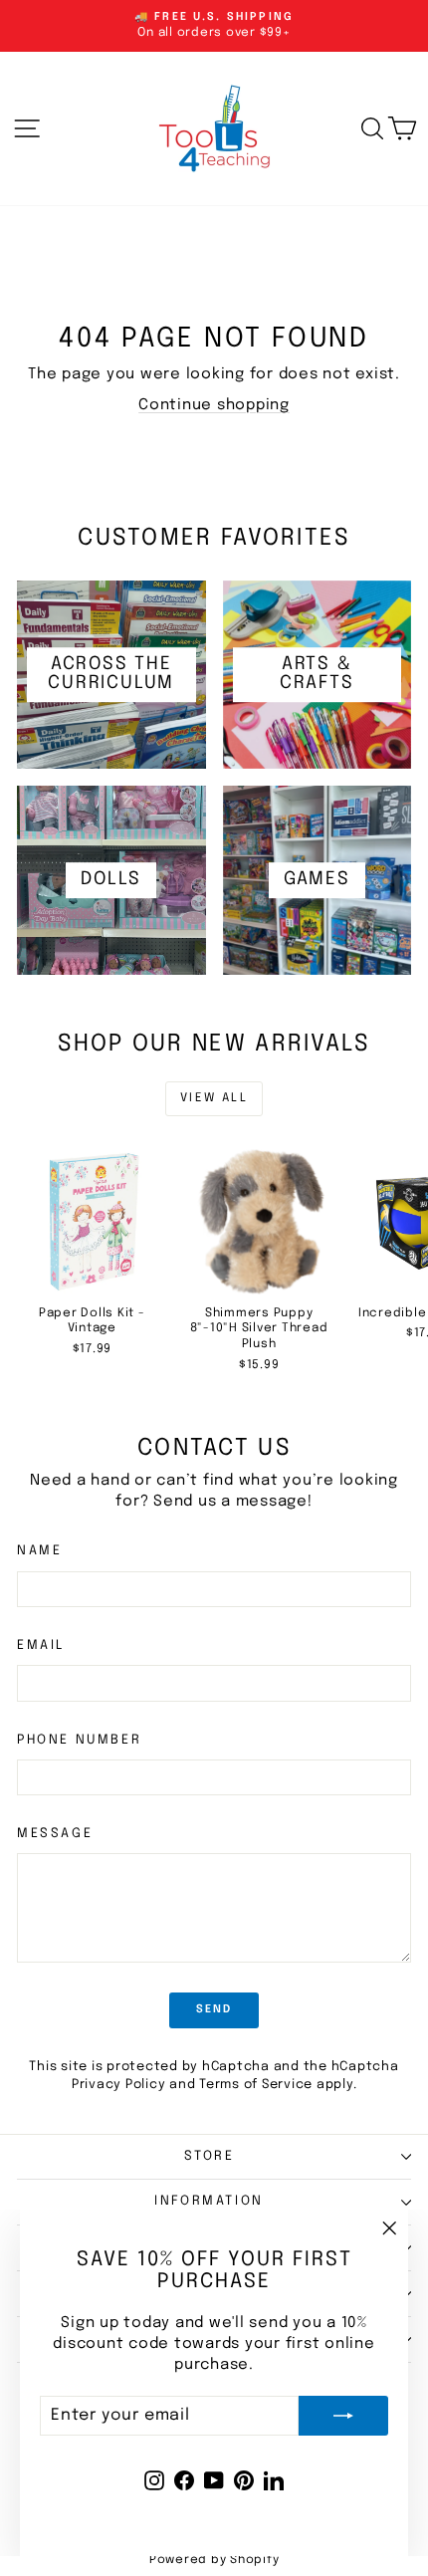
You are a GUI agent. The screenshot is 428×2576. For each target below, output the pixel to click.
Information (209, 2201)
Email (41, 1645)
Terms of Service (256, 2085)
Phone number (79, 1740)
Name (39, 1551)
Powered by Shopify (214, 2560)
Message (55, 1834)
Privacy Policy (119, 2085)
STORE (210, 2156)
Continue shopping (214, 405)
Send (214, 2009)
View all (214, 1098)
